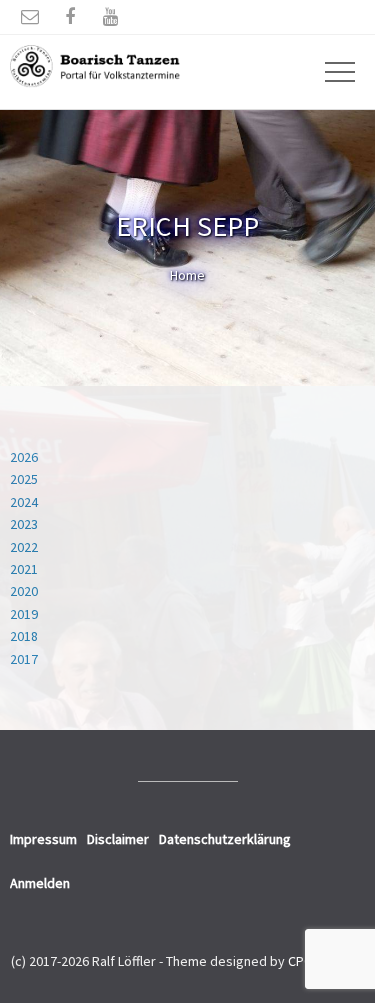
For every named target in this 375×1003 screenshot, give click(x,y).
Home (187, 275)
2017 (24, 659)
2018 (24, 636)
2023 (24, 524)
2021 (24, 569)
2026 (24, 457)
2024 (24, 502)
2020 (24, 591)
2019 (24, 614)
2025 (24, 479)
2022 (24, 547)
